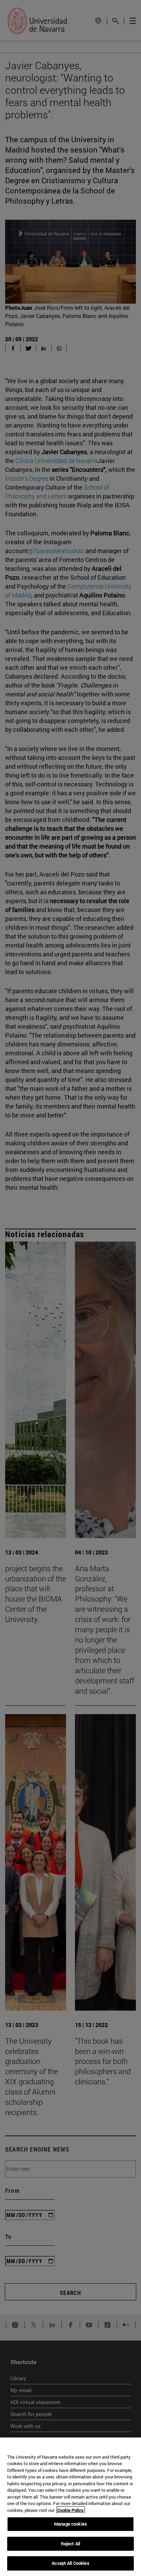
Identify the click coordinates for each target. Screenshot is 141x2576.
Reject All (70, 2544)
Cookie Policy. (71, 2510)
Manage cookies (70, 2524)
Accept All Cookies (70, 2563)
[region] (70, 2507)
